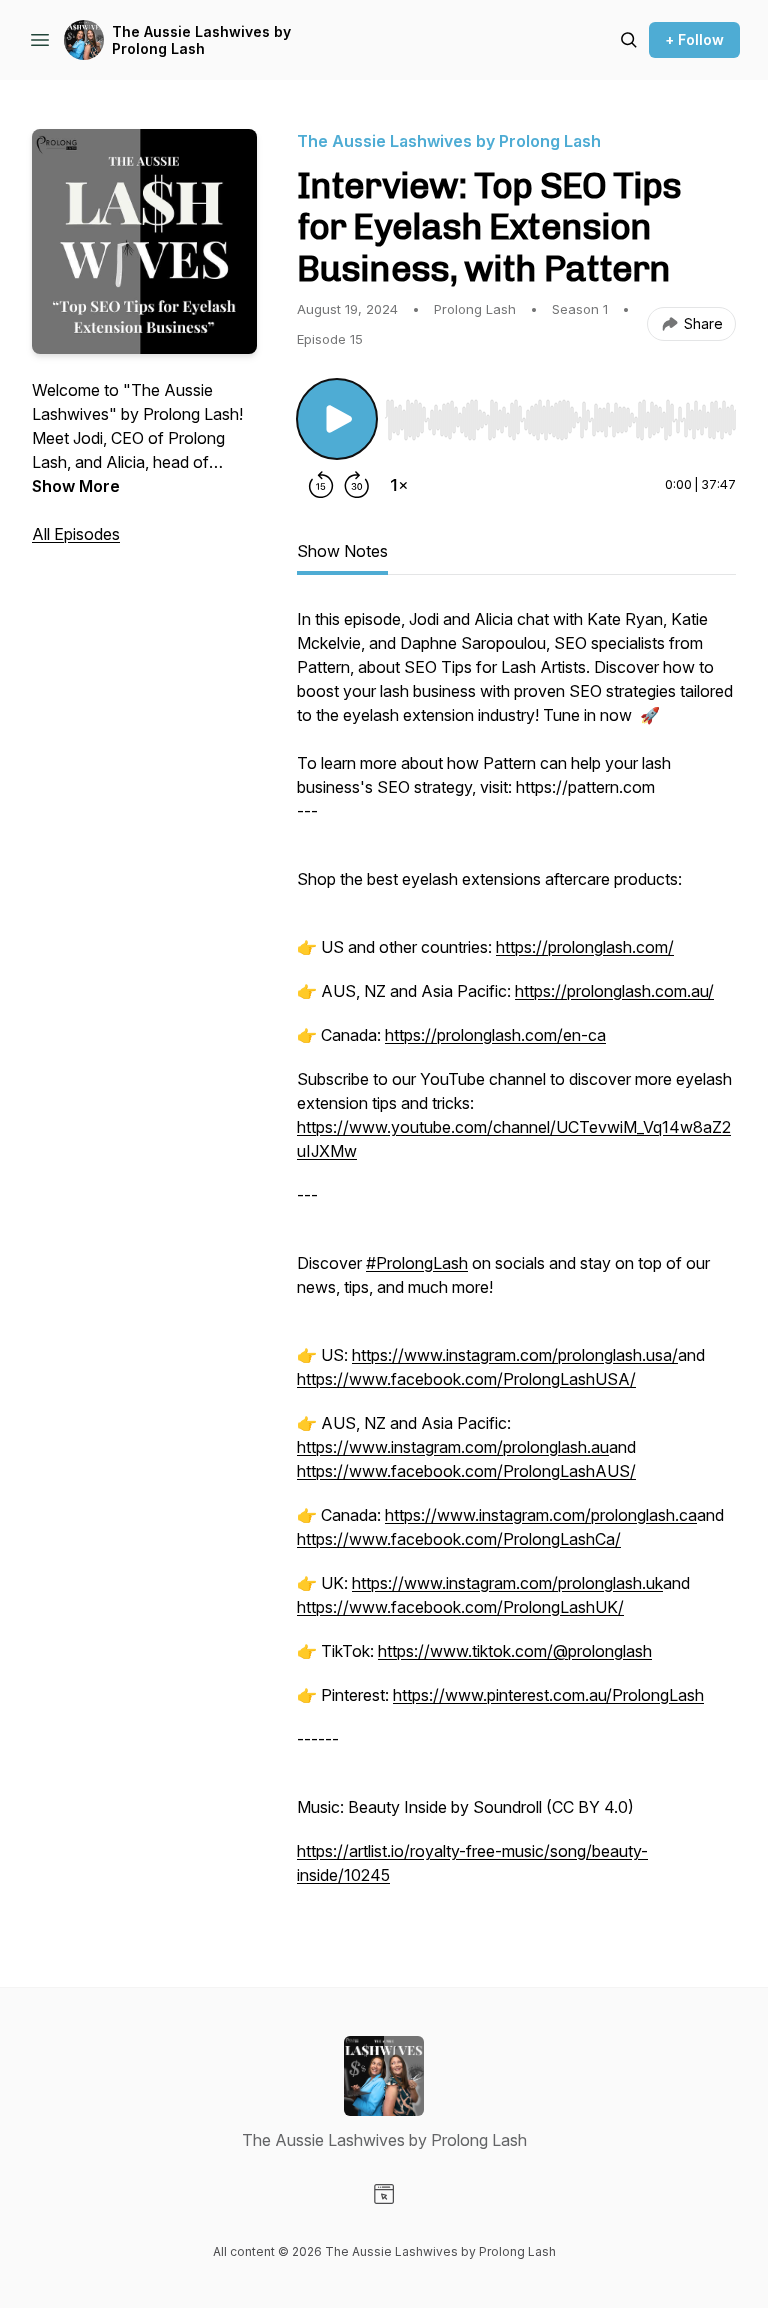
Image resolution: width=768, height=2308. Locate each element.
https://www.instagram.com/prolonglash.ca (541, 1515)
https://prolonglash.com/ (585, 947)
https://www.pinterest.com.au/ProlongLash (548, 1695)
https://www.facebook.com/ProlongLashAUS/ (466, 1471)
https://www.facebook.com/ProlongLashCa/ (459, 1539)
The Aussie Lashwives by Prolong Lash (201, 40)
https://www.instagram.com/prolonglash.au (453, 1447)
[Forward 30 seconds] (357, 485)
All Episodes (76, 534)
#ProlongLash (417, 1263)
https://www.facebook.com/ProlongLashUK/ (460, 1607)
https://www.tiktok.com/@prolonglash (515, 1651)
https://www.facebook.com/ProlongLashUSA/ (466, 1379)
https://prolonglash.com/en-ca (495, 1035)
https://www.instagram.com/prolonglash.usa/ (515, 1355)
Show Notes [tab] (342, 551)
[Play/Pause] (337, 419)
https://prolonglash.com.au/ (614, 991)
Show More (76, 486)
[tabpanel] (516, 1257)
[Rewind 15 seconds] (321, 485)
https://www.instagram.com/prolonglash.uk (507, 1583)
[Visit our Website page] (384, 2194)
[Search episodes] (629, 40)
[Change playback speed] (399, 485)
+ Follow (694, 39)
